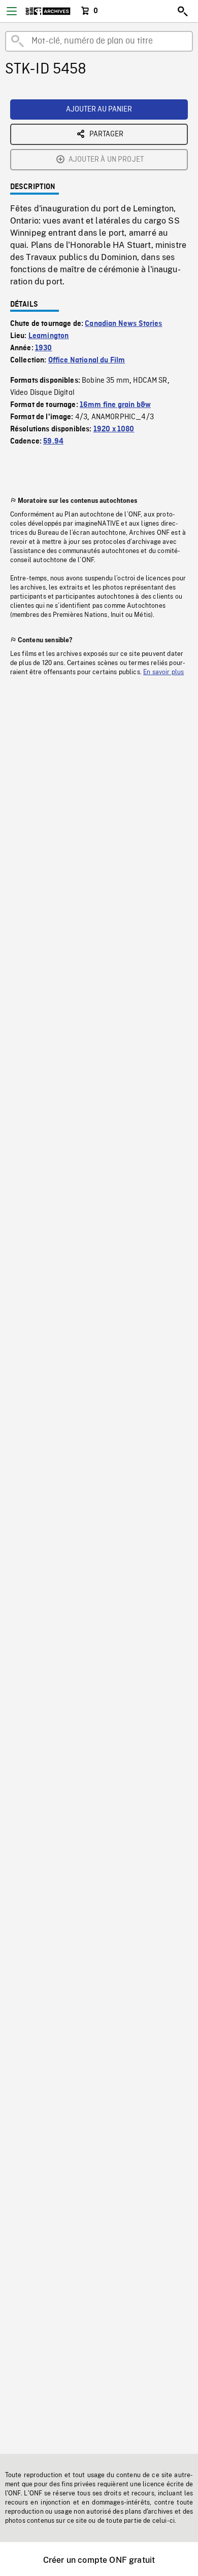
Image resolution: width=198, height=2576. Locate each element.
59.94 (53, 441)
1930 (44, 348)
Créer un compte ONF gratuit (99, 2560)
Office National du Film (87, 360)
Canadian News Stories (123, 324)
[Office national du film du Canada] (48, 11)
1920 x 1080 (114, 429)
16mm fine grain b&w (115, 405)
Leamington (49, 336)
